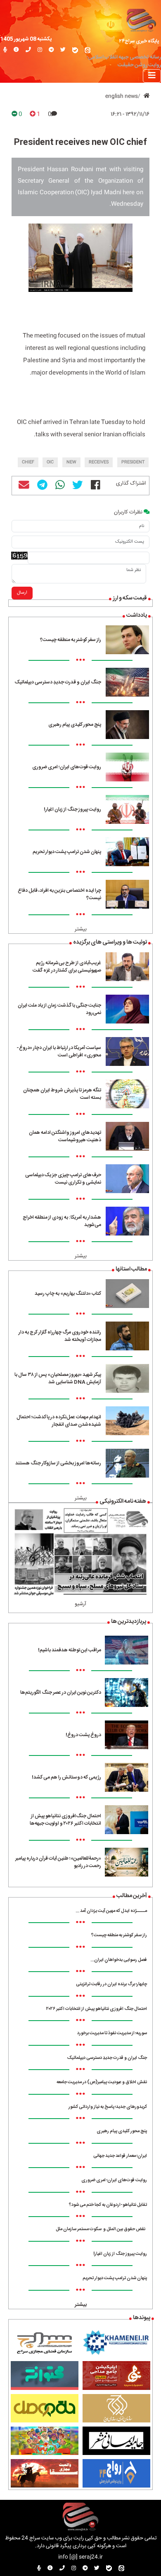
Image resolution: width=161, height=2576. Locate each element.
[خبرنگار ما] (5, 50)
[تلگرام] (51, 50)
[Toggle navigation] (152, 76)
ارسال (22, 593)
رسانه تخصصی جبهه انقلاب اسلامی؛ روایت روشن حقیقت (124, 61)
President (133, 462)
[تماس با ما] (28, 50)
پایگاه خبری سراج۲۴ (139, 41)
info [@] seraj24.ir (80, 2557)
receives (99, 462)
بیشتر (81, 929)
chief (28, 462)
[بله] (75, 50)
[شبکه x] (63, 50)
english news (122, 97)
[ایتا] (88, 50)
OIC (50, 462)
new (71, 462)
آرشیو (80, 1604)
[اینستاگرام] (40, 50)
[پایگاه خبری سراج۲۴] (141, 20)
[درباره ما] (16, 50)
